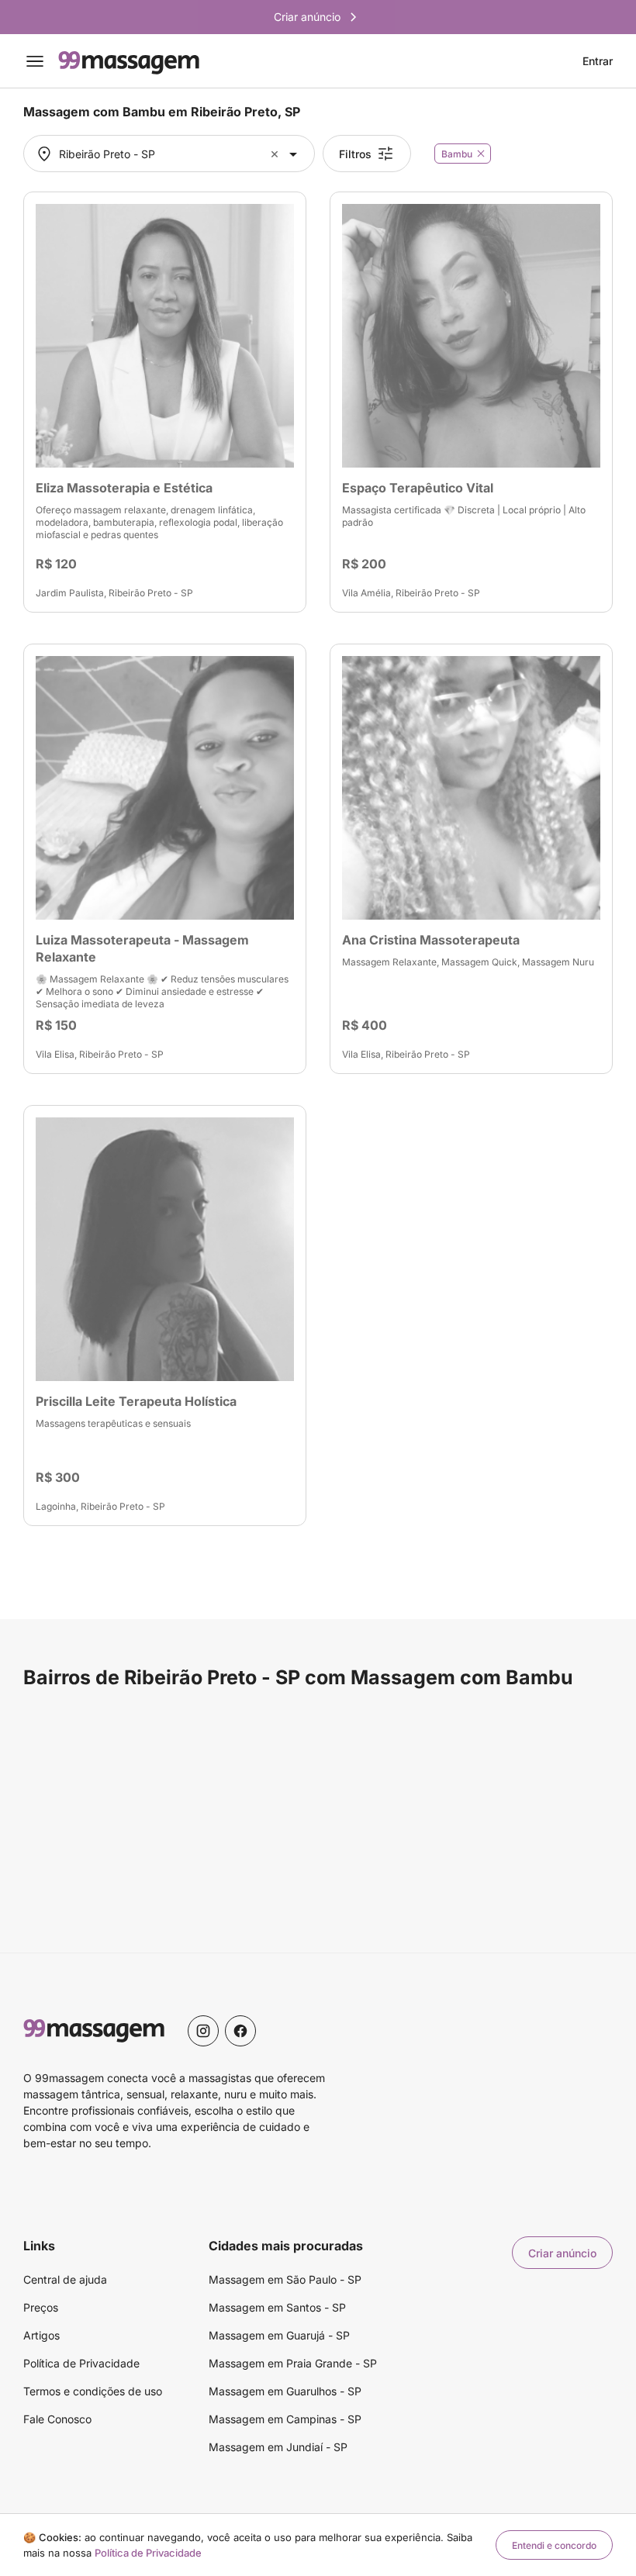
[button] (277, 154)
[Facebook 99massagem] (240, 2031)
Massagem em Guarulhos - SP (285, 2391)
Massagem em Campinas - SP (285, 2419)
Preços (41, 2307)
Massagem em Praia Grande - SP (293, 2363)
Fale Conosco (57, 2419)
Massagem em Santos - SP (277, 2307)
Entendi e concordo (554, 2545)
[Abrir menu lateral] (35, 61)
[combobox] (167, 154)
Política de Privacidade (81, 2363)
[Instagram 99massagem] (203, 2031)
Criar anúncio (562, 2253)
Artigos (41, 2335)
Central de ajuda (65, 2279)
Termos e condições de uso (93, 2391)
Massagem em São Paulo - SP (285, 2279)
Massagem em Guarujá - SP (279, 2335)
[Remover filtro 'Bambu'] (481, 154)
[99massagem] (129, 61)
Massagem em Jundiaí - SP (278, 2447)
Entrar (598, 61)
